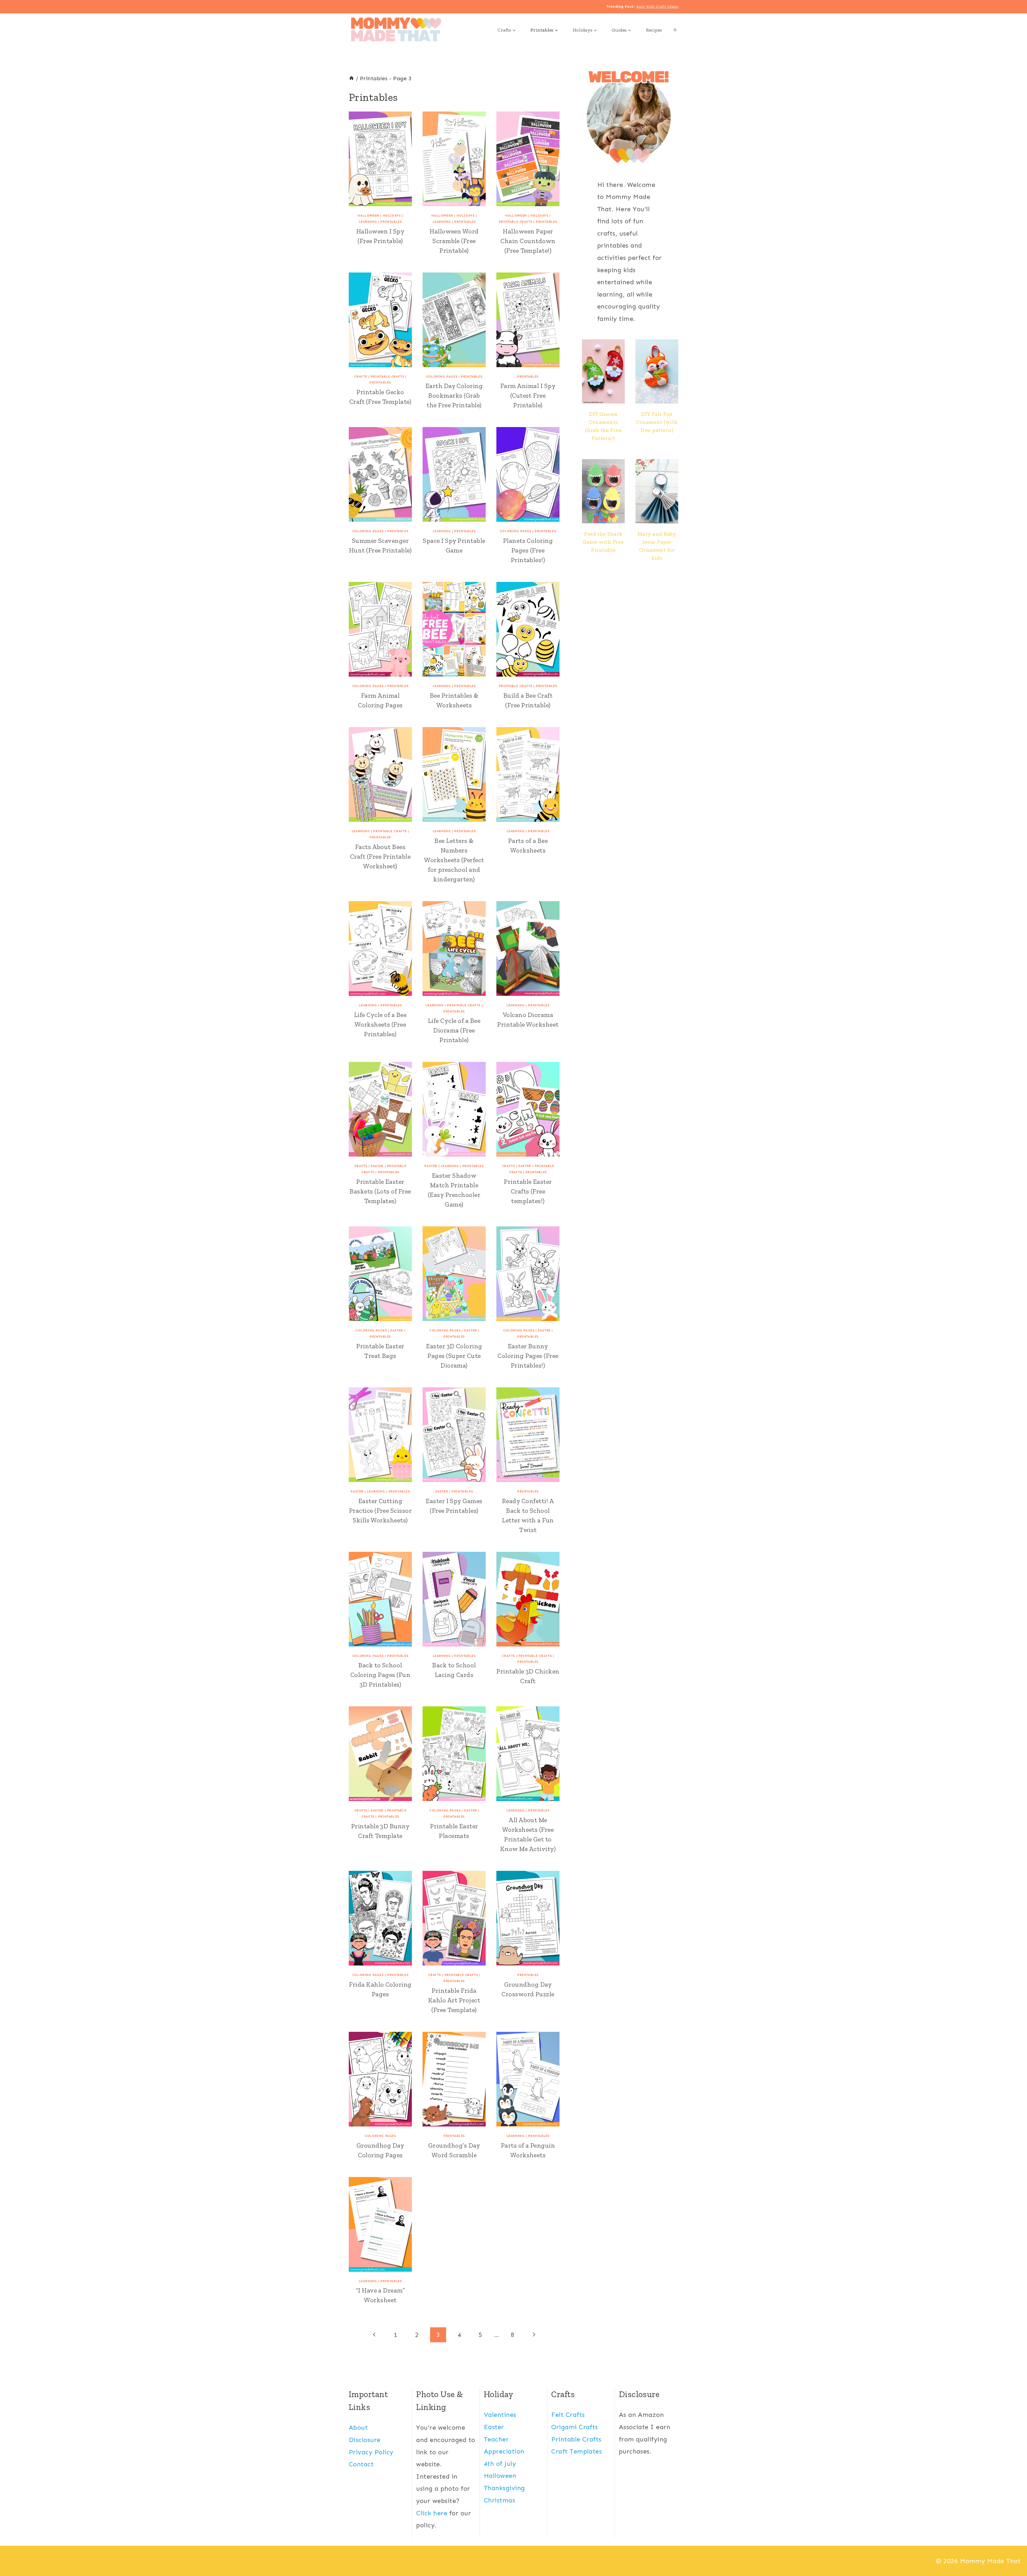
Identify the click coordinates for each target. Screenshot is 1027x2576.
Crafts (361, 377)
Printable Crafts (516, 222)
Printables (391, 222)
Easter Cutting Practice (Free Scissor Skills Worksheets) (380, 1510)
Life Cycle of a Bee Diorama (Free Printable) (454, 1030)
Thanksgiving (504, 2488)
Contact (361, 2464)
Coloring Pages (442, 377)
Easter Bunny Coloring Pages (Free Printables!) (528, 1356)
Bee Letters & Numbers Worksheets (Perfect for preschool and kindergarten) (454, 860)
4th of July (500, 2464)
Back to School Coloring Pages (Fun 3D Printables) (380, 1675)
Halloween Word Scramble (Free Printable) (454, 241)
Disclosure (365, 2440)
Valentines (500, 2415)
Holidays (392, 216)
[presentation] (603, 371)
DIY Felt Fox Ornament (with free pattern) (657, 422)
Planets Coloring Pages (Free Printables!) (528, 550)
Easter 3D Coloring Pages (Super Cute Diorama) (454, 1356)
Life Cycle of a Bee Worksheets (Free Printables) (380, 1024)
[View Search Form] (675, 30)
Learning (368, 222)
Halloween (368, 216)
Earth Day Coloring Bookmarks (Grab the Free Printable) (454, 395)
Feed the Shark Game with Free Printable (603, 542)
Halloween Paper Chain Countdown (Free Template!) (528, 241)
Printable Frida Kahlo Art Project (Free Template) (454, 2000)
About (358, 2427)
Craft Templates (576, 2451)
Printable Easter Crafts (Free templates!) (528, 1191)
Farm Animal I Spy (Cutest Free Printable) (528, 395)
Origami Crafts (575, 2427)
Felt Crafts (568, 2415)
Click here (432, 2513)
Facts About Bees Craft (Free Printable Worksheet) (380, 856)
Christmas (499, 2500)
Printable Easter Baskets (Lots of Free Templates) (380, 1191)
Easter (377, 1166)
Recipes (654, 30)
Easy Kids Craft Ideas (657, 7)
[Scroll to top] (1013, 2554)
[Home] (351, 78)
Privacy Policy (371, 2452)
